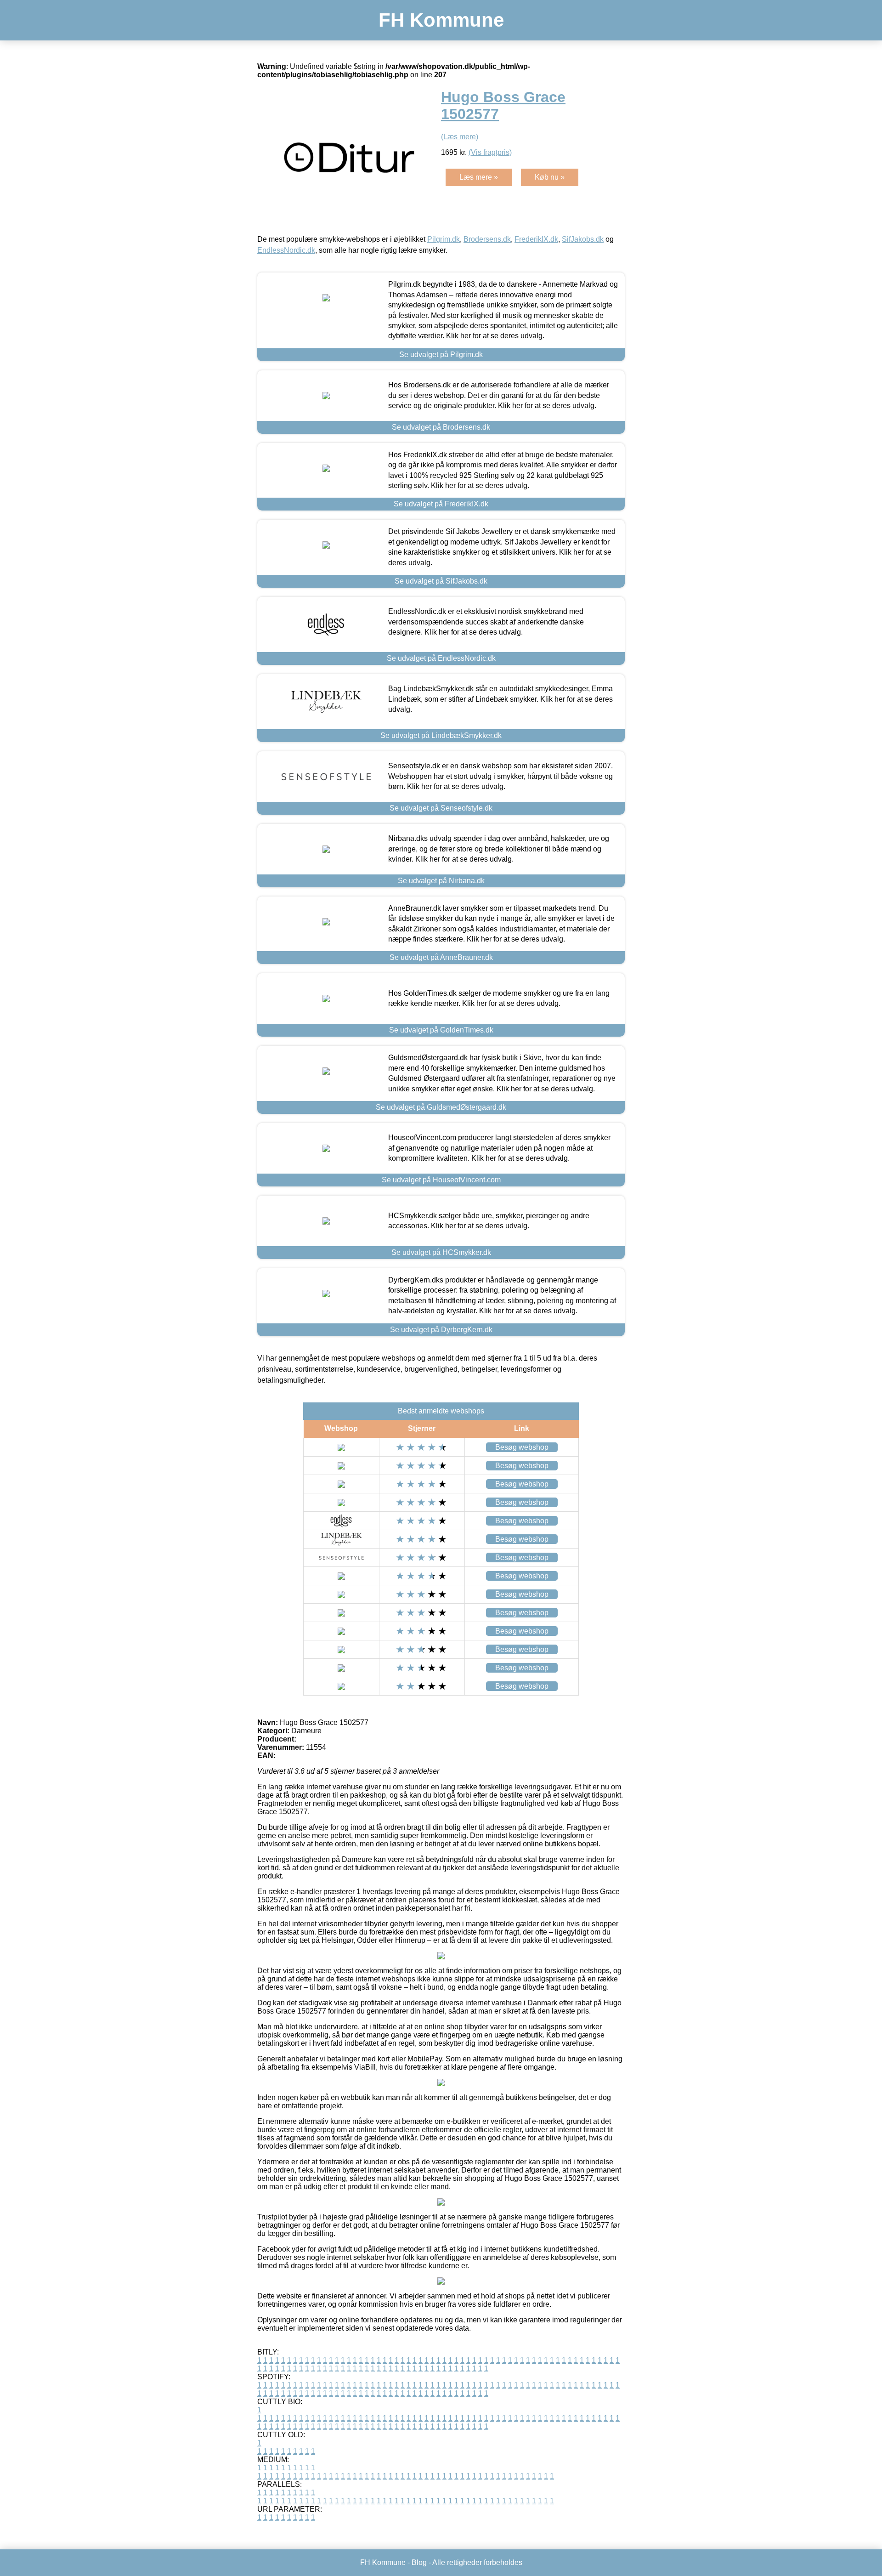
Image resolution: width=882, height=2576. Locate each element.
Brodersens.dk (487, 239)
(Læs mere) (460, 137)
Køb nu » (550, 177)
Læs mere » (479, 177)
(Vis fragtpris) (490, 152)
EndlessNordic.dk (286, 250)
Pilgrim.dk (444, 239)
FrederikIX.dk (536, 239)
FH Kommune (441, 20)
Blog (419, 2562)
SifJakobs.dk (583, 239)
